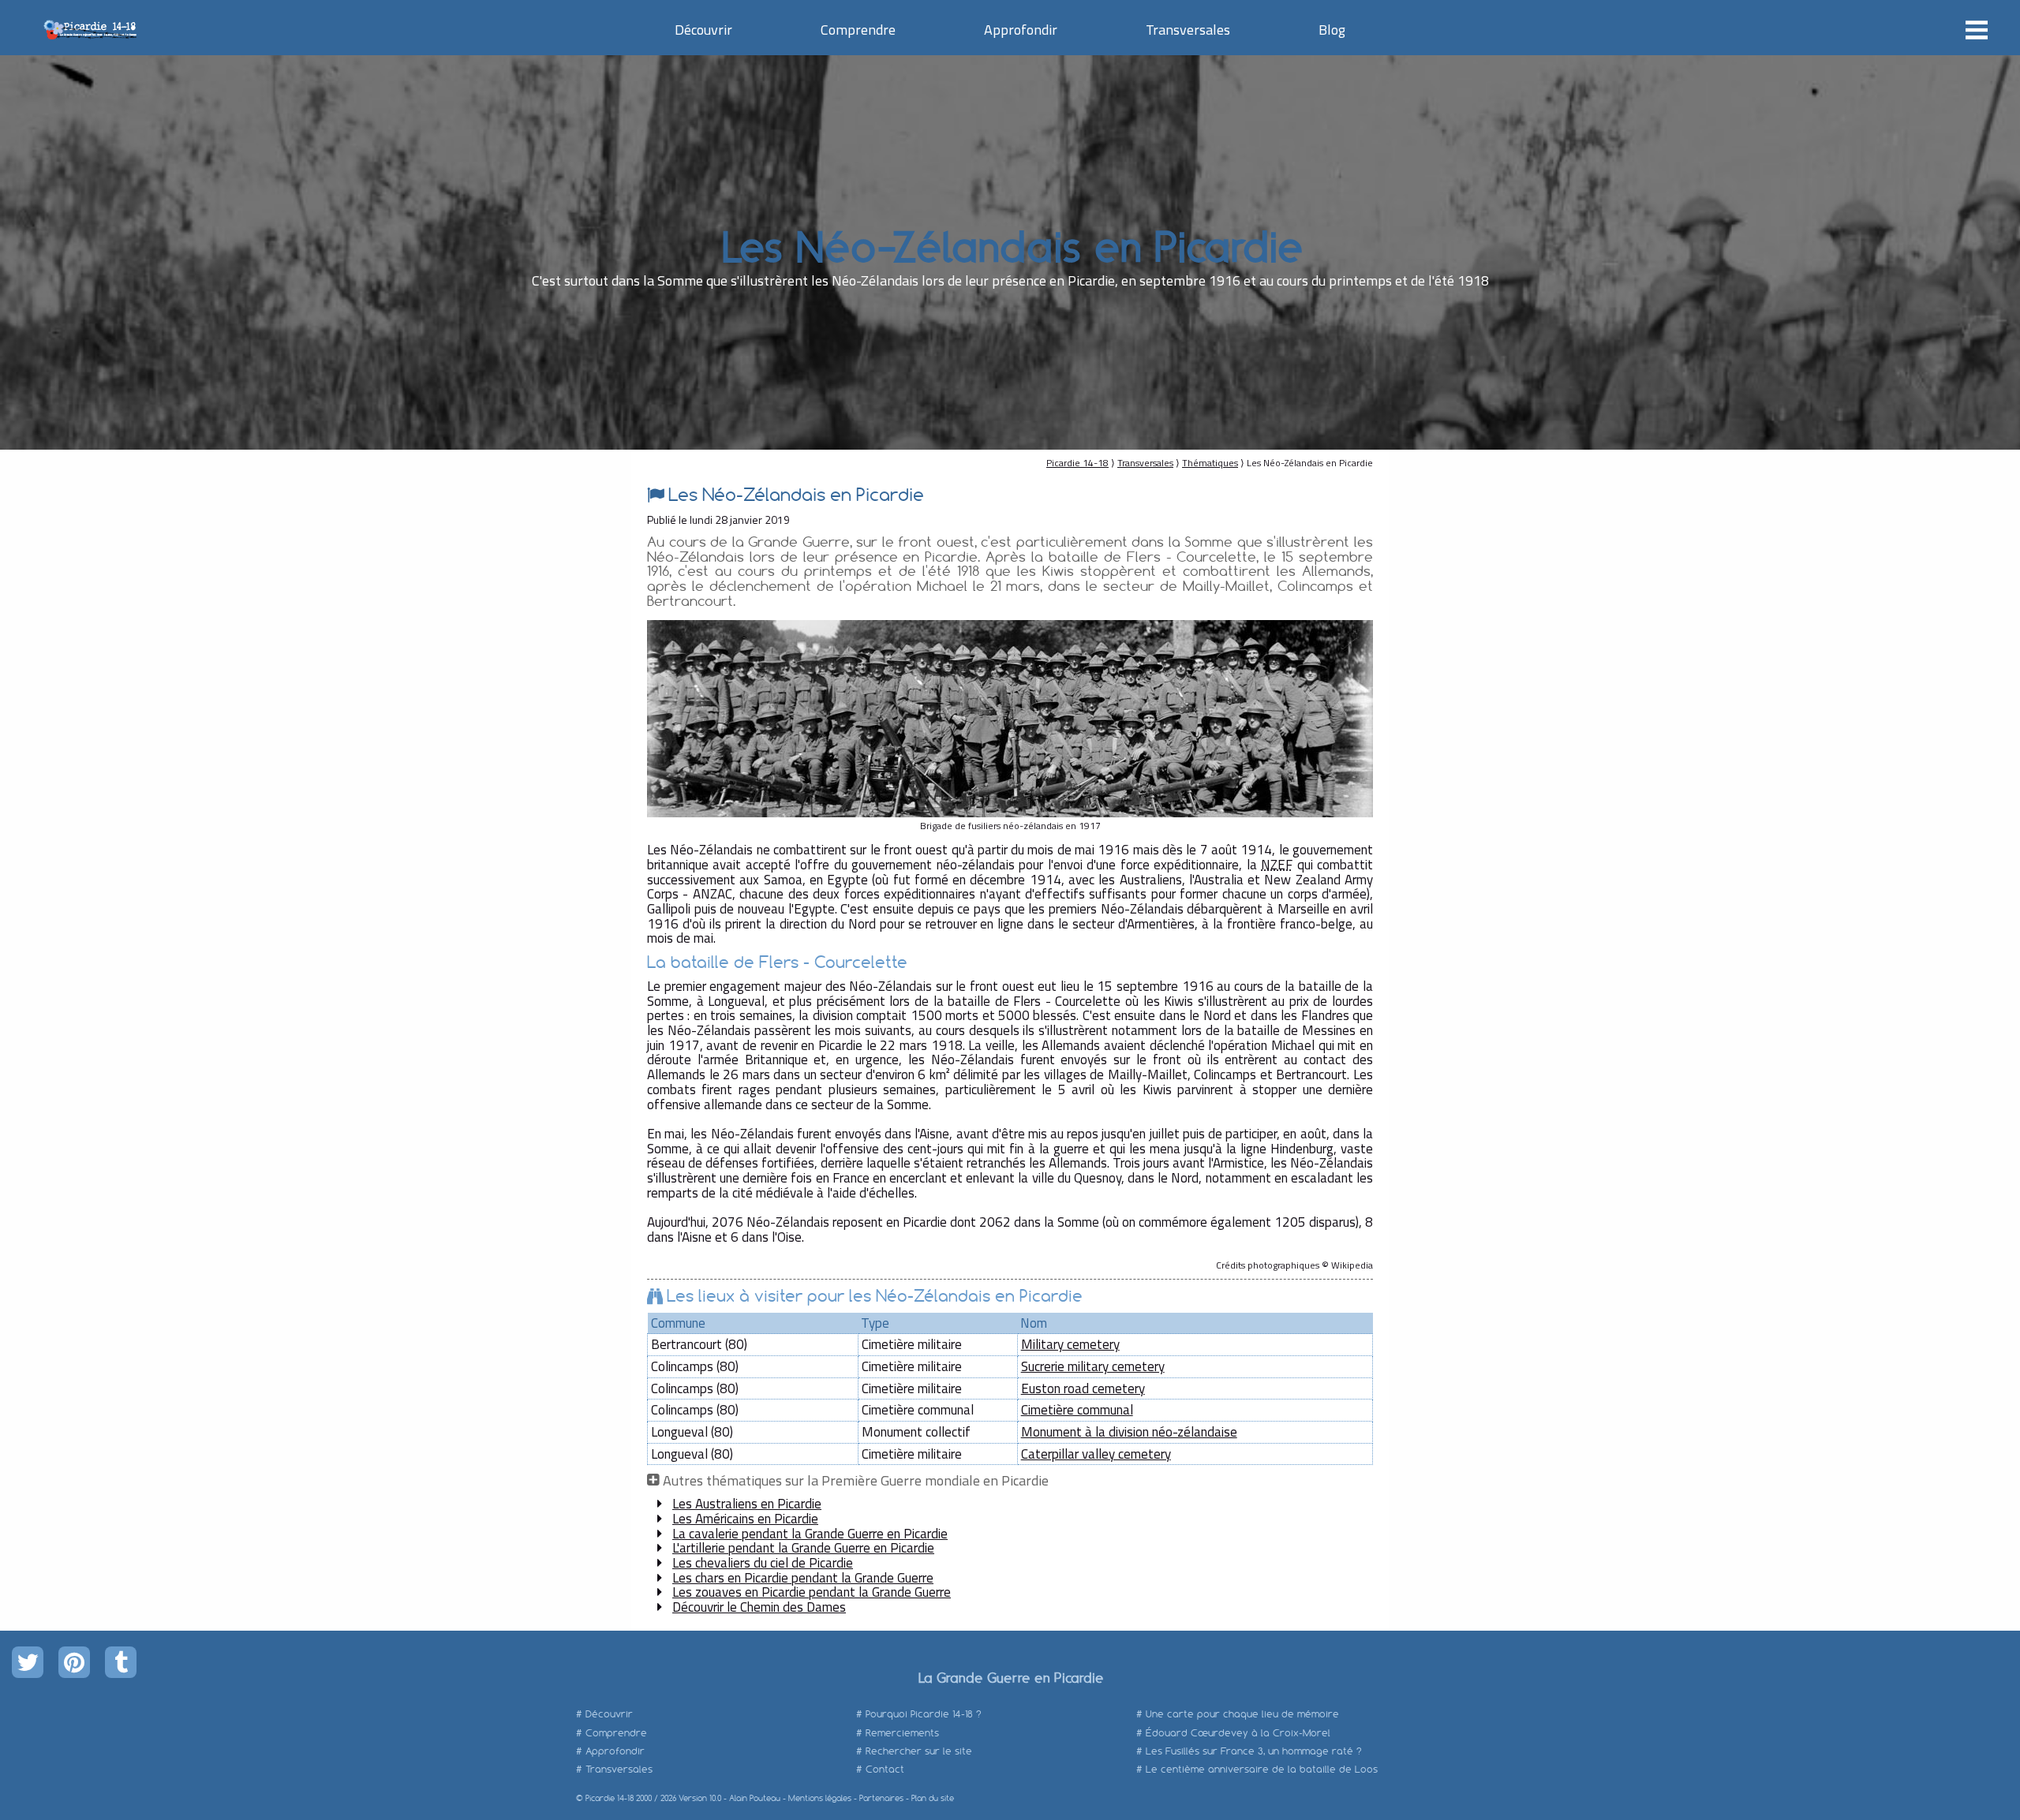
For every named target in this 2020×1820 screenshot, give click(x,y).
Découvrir (703, 30)
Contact (885, 1769)
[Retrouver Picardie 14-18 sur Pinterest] (74, 1662)
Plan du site (933, 1798)
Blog (1332, 30)
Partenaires (881, 1798)
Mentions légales (820, 1798)
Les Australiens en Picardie (747, 1504)
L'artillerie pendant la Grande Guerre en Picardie (803, 1548)
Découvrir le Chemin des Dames (759, 1607)
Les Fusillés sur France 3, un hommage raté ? (1254, 1751)
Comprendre (858, 30)
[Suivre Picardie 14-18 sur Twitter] (28, 1662)
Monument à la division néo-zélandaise (1129, 1432)
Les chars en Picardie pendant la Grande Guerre (803, 1578)
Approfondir (1021, 30)
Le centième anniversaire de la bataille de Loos (1262, 1769)
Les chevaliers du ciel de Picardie (763, 1563)
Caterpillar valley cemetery (1096, 1454)
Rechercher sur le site (919, 1751)
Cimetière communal (1077, 1410)
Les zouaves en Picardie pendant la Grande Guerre (812, 1592)
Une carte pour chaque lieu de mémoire (1242, 1714)
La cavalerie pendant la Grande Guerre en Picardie (810, 1534)
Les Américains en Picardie (745, 1519)
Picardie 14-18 (1077, 463)
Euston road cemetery (1083, 1388)
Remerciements (902, 1733)
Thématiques (1210, 463)
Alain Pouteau (755, 1798)
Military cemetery (1070, 1344)
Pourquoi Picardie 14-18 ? (924, 1714)
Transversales (1188, 30)
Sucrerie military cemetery (1093, 1366)
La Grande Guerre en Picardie (1010, 1677)
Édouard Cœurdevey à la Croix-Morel (1238, 1733)
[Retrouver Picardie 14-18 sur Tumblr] (121, 1662)
